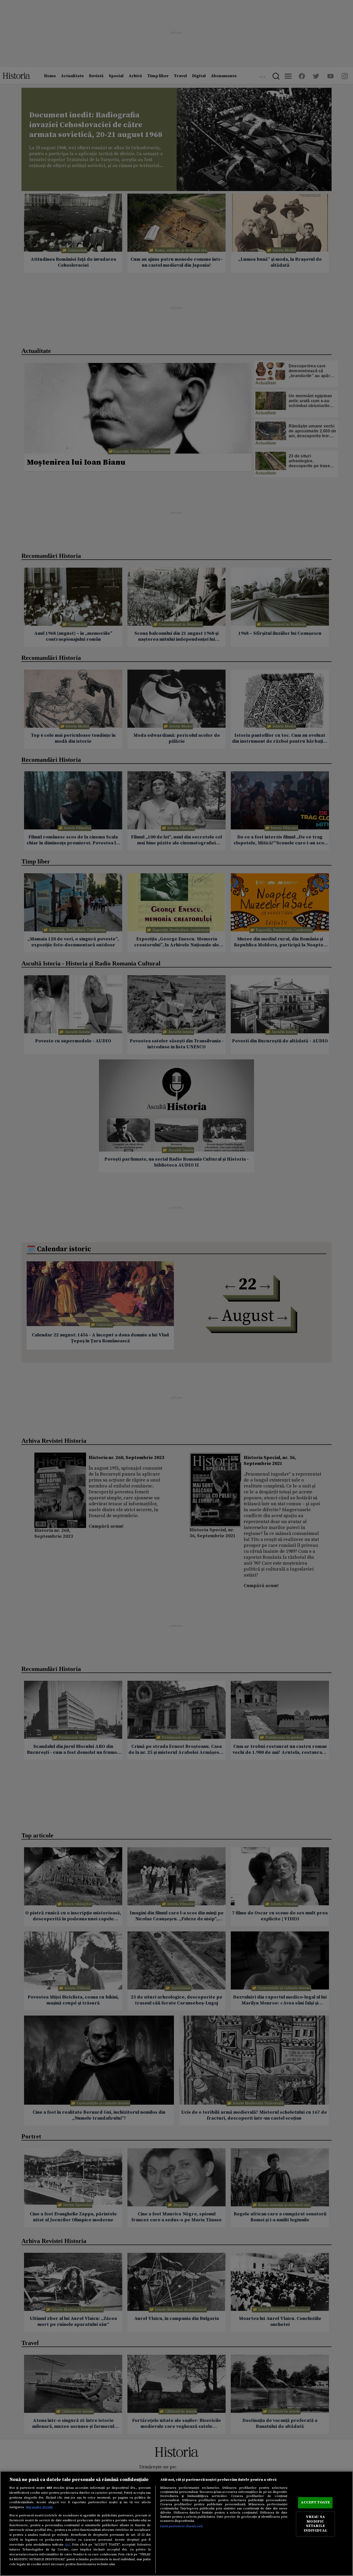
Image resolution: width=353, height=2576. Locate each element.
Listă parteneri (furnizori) (182, 2526)
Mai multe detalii (39, 2507)
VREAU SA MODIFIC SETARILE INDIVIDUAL (315, 2524)
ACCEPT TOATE (315, 2503)
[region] (177, 2523)
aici (67, 2545)
